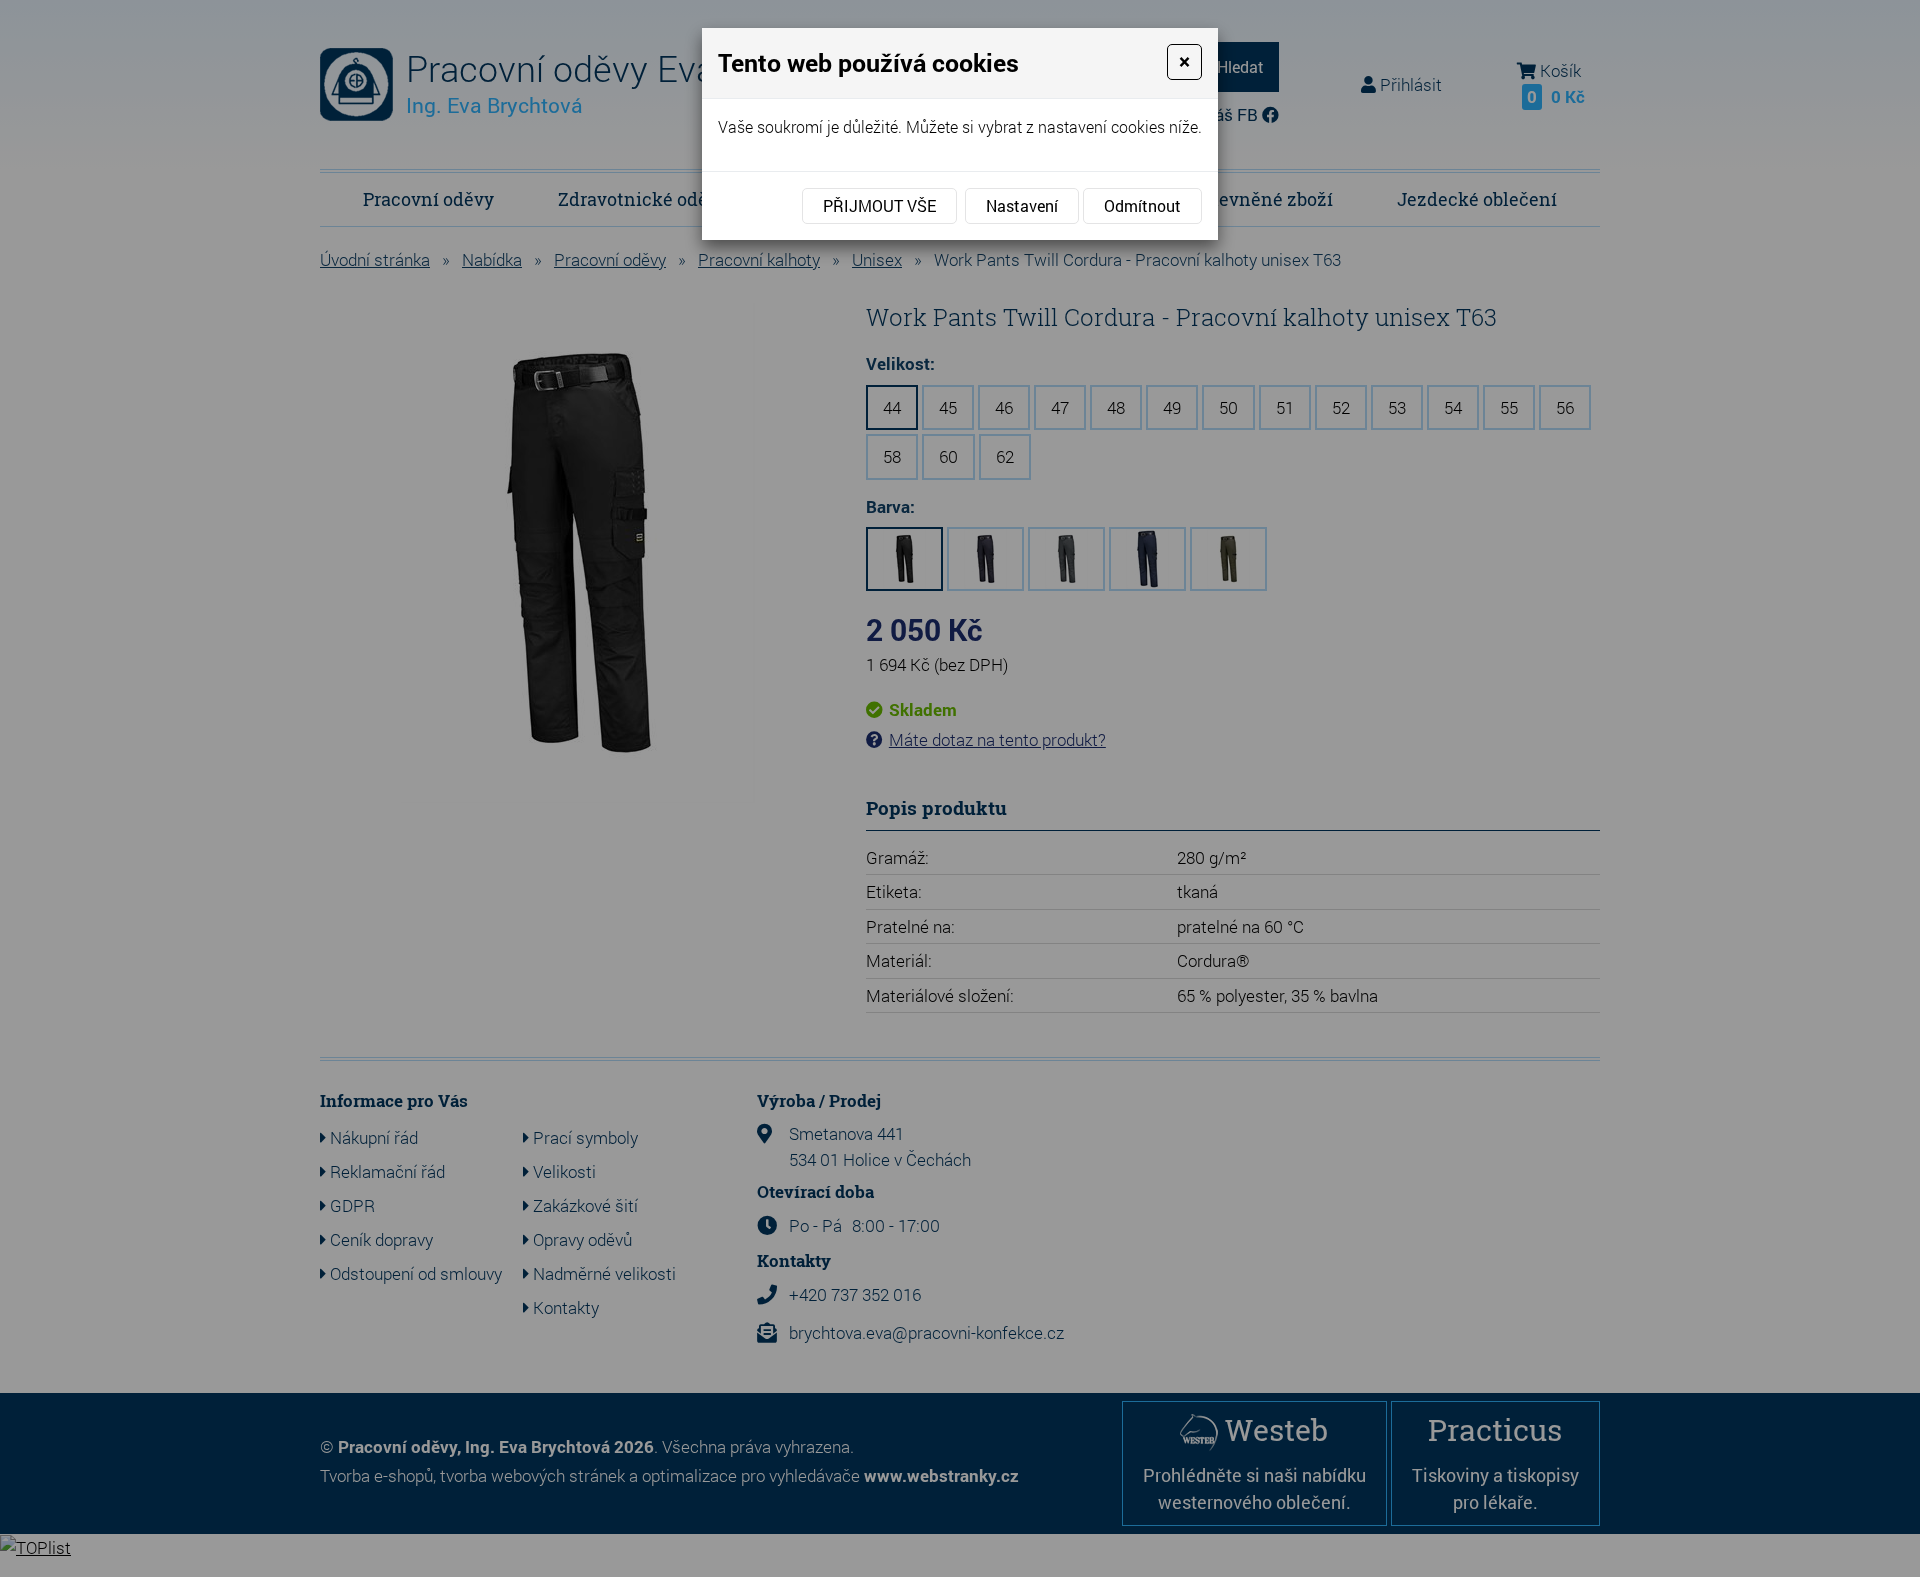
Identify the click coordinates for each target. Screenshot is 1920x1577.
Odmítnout (1142, 205)
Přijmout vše (879, 205)
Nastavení (1022, 205)
